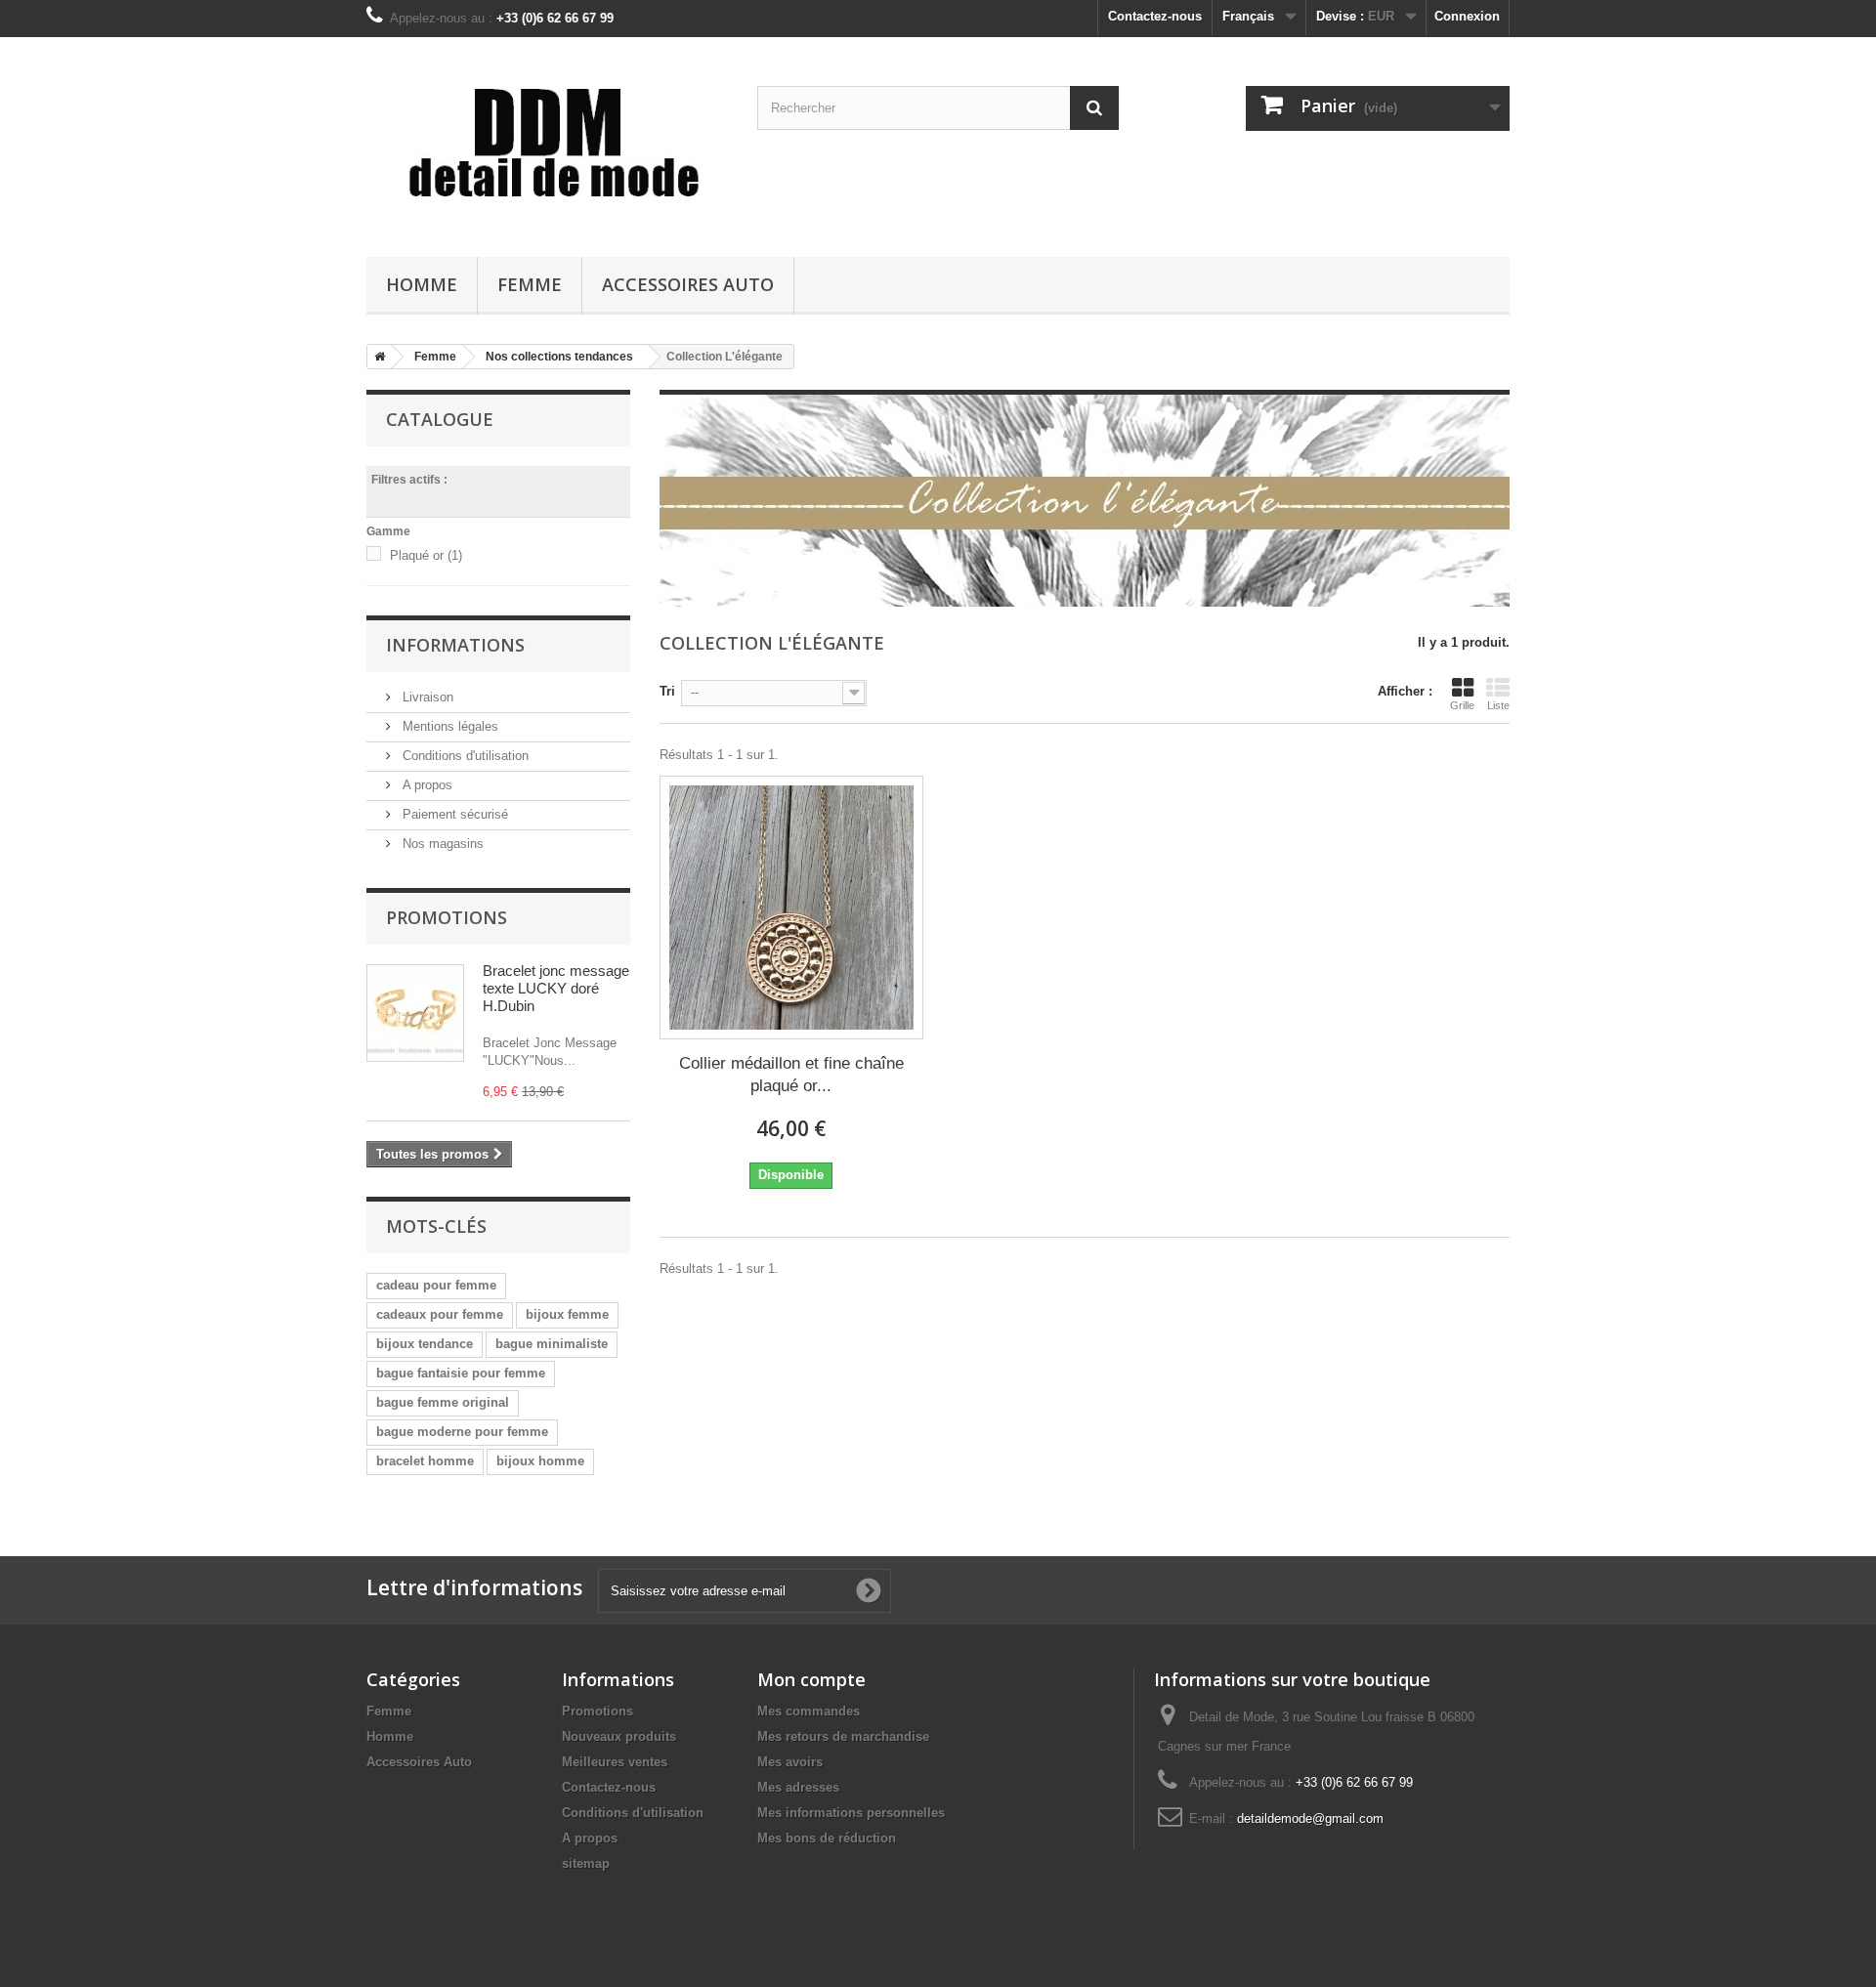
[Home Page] (376, 357)
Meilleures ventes (615, 1762)
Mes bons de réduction (827, 1838)
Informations (455, 645)
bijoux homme (540, 1461)
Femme (530, 284)
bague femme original (443, 1402)
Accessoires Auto (688, 284)
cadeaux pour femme (440, 1314)
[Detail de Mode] (547, 142)
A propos (426, 785)
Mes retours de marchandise (843, 1736)
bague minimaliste (552, 1344)
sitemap (586, 1863)
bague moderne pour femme (462, 1432)
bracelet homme (425, 1461)
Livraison (426, 697)
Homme (422, 284)
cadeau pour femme (436, 1285)
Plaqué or (426, 555)
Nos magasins (441, 844)
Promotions (447, 917)
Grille (1462, 705)
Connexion (1467, 16)
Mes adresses (798, 1787)
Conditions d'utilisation (464, 756)
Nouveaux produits (619, 1736)
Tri (667, 691)
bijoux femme (567, 1314)
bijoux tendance (425, 1344)
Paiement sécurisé (453, 814)
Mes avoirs (790, 1762)
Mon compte (811, 1679)
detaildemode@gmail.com (1310, 1818)
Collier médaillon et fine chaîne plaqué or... (791, 1075)
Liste (1498, 705)
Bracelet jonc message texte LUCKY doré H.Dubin (556, 988)
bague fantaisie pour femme (461, 1373)
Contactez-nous (1155, 16)
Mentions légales (448, 726)
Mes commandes (809, 1711)
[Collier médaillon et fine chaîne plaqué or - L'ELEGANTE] (791, 908)
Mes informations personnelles (851, 1813)
